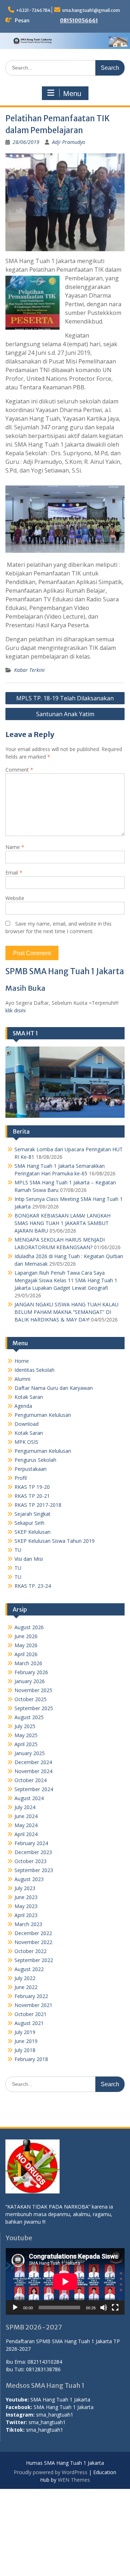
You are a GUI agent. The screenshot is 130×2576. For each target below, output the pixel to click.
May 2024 (26, 1825)
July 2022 (25, 1978)
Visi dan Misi (29, 1559)
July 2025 (25, 1726)
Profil (21, 1478)
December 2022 (33, 1933)
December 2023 (33, 1852)
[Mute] (104, 2308)
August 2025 (29, 1717)
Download (27, 1424)
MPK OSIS (26, 1442)
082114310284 (45, 2362)
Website (15, 898)
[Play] (15, 2308)
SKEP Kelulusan (32, 1532)
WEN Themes (74, 2480)
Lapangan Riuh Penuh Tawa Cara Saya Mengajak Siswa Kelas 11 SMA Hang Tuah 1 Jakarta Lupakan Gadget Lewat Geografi (66, 1280)
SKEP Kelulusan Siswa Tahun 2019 (55, 1541)
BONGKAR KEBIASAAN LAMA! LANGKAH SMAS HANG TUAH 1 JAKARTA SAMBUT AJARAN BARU (62, 1223)
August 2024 (29, 1798)
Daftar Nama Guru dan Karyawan (54, 1388)
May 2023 (26, 1906)
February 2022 (31, 1996)
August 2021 (29, 2023)
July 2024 (25, 1807)
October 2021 (31, 2014)
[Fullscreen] (115, 2308)
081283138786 (43, 2369)
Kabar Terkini (29, 670)
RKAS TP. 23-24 (33, 1586)
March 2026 (28, 1663)
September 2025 (34, 1708)
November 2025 (33, 1690)
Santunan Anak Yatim (65, 714)
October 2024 (31, 1780)
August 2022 (29, 1969)
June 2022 (26, 1987)
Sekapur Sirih (29, 1523)
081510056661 (79, 21)
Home (22, 1361)
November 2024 (33, 1771)
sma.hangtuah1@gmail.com (91, 10)
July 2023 (25, 1888)
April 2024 (26, 1834)
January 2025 (30, 1753)
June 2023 (26, 1897)
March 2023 (28, 1924)
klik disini (16, 1010)
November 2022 (33, 1942)
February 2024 (31, 1843)
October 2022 (31, 1951)
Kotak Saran (29, 1397)
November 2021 (33, 2005)
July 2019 (25, 2032)
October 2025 (31, 1699)
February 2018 (31, 2059)
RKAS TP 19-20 (32, 1487)
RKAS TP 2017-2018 (38, 1505)
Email (14, 873)
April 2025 (26, 1744)
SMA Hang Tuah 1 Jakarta (60, 2399)
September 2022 (34, 1960)
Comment (19, 770)
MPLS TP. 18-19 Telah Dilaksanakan (65, 698)
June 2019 (26, 2041)
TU (18, 1550)
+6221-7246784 (33, 10)
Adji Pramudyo (69, 142)
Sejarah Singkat (32, 1514)
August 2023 (29, 1879)
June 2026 (26, 1636)
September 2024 (34, 1789)
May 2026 (26, 1645)
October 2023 (31, 1861)
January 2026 (30, 1681)
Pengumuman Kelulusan (43, 1415)
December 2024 (33, 1762)
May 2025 (26, 1735)
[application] (65, 2281)
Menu (72, 94)
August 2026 (29, 1627)
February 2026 (31, 1672)
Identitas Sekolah (34, 1370)
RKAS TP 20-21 (32, 1496)
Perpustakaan (31, 1469)
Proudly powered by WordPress (51, 2472)
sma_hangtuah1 (55, 2415)
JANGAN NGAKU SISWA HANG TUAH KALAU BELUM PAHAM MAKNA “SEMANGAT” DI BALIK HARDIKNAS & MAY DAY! (66, 1312)
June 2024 (26, 1816)
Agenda (23, 1406)
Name (15, 847)
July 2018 (25, 2050)
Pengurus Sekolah (35, 1460)
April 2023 (26, 1915)
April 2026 (26, 1654)
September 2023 (34, 1870)
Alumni (22, 1379)
